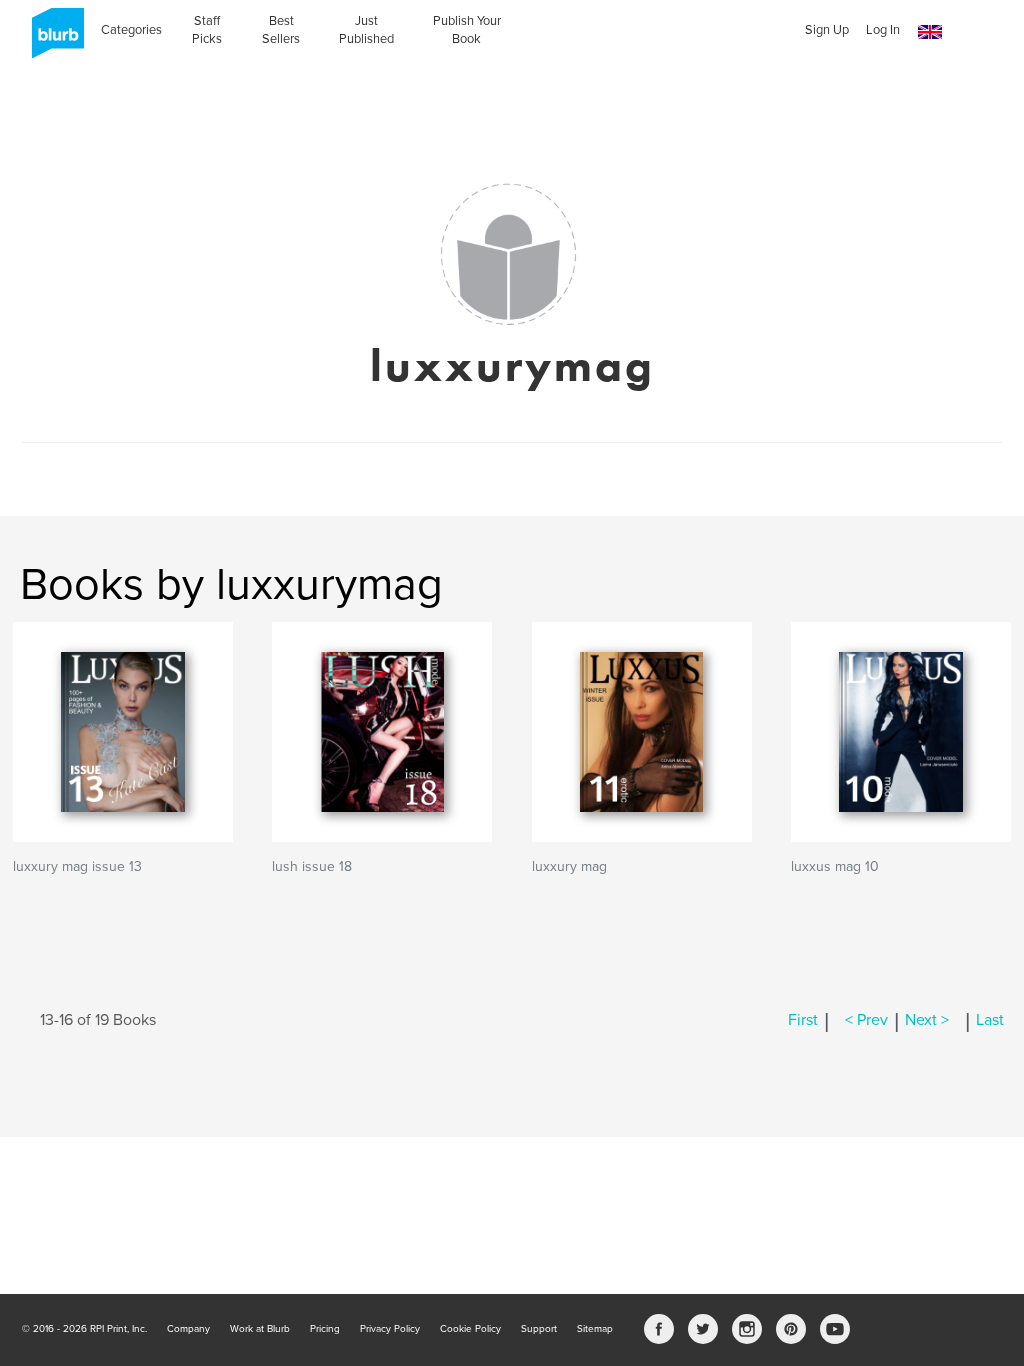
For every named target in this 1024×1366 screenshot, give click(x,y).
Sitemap (595, 1329)
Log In (883, 30)
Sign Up (827, 30)
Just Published (366, 30)
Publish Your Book (467, 30)
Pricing (325, 1329)
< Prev (866, 1020)
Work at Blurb (260, 1329)
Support (539, 1329)
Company (188, 1329)
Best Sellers (281, 30)
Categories (131, 30)
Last (990, 1020)
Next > (927, 1020)
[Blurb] (52, 40)
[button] (930, 32)
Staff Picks (207, 30)
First (803, 1020)
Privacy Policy (390, 1329)
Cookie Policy (470, 1329)
